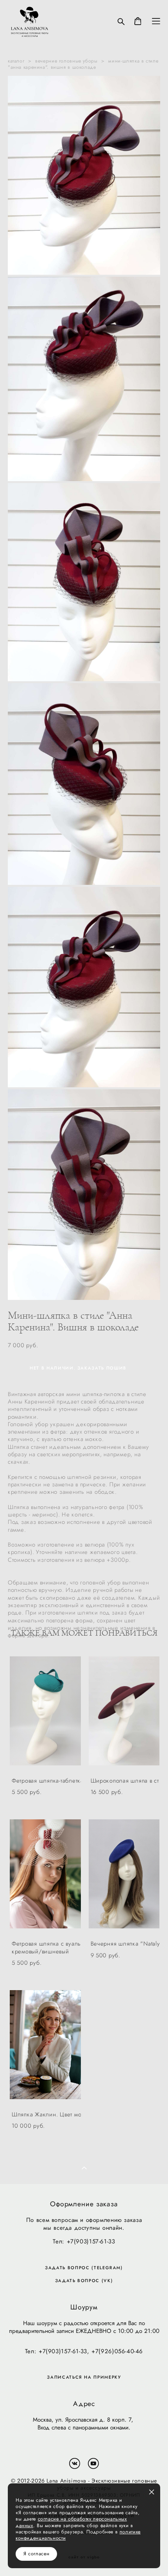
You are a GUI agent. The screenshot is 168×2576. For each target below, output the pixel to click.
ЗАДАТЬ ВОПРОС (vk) (84, 2281)
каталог (16, 61)
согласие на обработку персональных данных (71, 2522)
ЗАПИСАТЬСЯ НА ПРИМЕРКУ (84, 2377)
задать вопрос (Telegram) (84, 2268)
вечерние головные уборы (66, 61)
